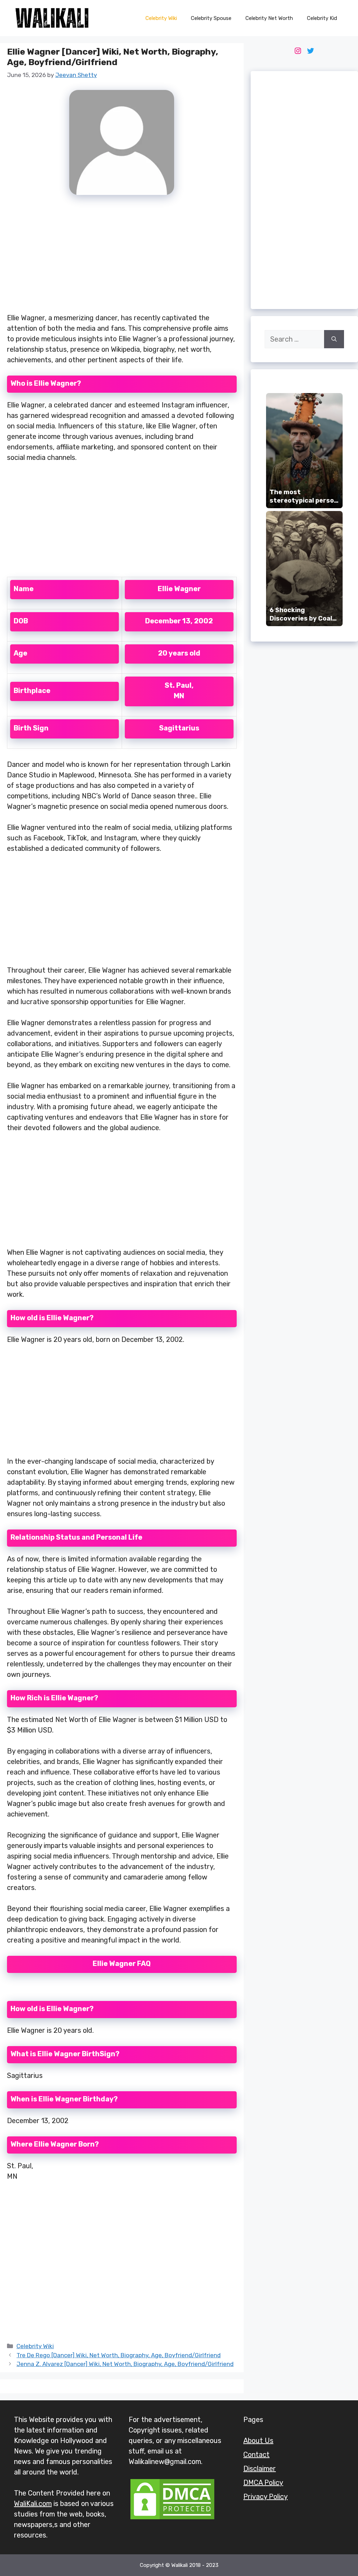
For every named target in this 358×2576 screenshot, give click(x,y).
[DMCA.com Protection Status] (172, 2519)
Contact (256, 2455)
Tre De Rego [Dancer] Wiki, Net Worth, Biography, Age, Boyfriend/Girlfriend (119, 2355)
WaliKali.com (33, 2504)
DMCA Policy (263, 2483)
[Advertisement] (122, 258)
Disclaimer (260, 2469)
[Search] (334, 339)
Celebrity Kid (322, 18)
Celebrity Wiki (161, 18)
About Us (258, 2441)
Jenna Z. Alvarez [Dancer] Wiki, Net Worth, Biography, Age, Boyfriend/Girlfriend (125, 2364)
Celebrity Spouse (211, 18)
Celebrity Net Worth (269, 18)
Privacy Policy (266, 2497)
